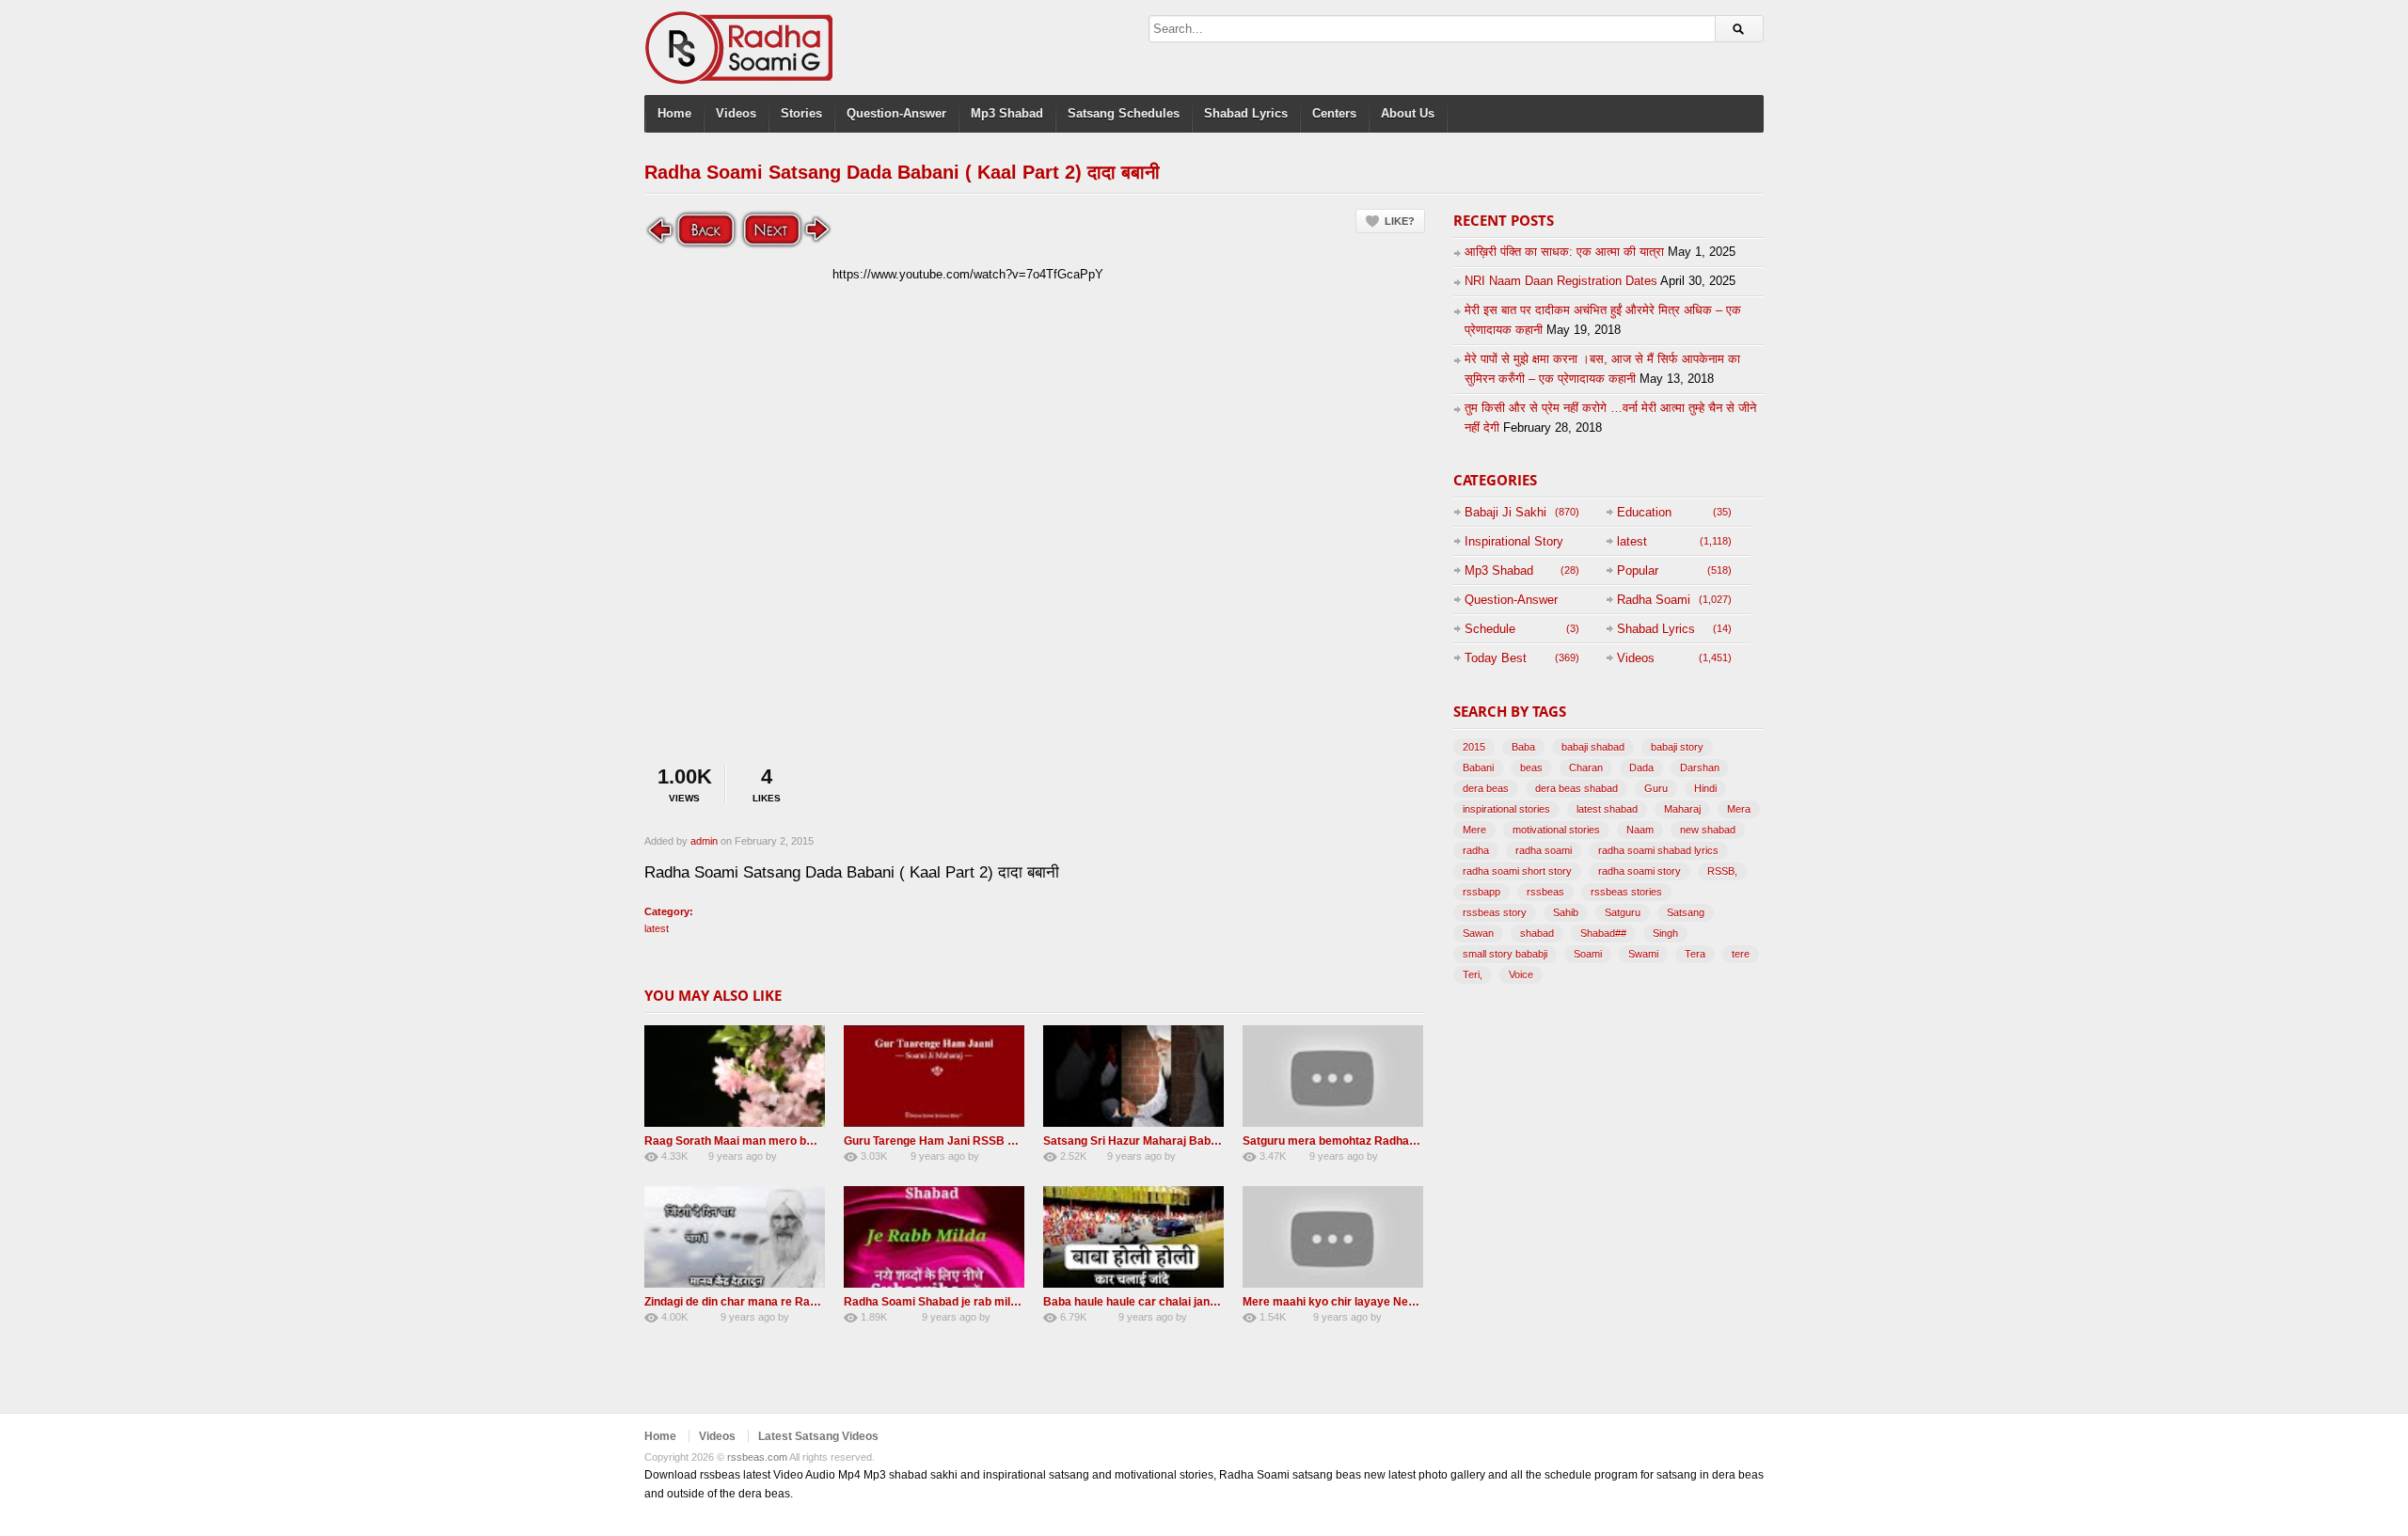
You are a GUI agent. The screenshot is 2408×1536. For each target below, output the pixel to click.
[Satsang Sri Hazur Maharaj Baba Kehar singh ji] (1133, 1076)
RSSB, (1722, 871)
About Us (1408, 113)
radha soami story (1640, 871)
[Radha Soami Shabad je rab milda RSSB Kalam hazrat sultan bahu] (934, 1237)
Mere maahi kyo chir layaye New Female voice (1367, 1302)
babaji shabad (1593, 747)
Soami (1588, 954)
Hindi (1705, 788)
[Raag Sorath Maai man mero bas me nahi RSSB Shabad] (735, 1076)
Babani (1478, 768)
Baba (1523, 747)
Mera (1739, 809)
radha (1476, 850)
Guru (1656, 788)
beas (1531, 768)
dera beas (1486, 788)
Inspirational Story (1514, 541)
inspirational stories (1506, 809)
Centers (1334, 113)
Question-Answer (896, 113)
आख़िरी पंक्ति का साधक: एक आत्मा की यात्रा (1564, 252)
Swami (1643, 954)
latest (657, 928)
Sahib (1566, 912)
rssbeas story (1495, 912)
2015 (1474, 747)
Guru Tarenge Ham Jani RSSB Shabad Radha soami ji (987, 1141)
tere (1741, 954)
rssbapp (1481, 892)
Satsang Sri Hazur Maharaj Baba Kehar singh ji (1168, 1141)
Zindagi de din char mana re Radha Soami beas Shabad (792, 1302)
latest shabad (1607, 809)
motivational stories (1556, 830)
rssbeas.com (757, 1457)
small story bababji (1505, 954)
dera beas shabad (1576, 788)
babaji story (1677, 747)
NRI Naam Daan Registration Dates (1561, 281)
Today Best (1496, 658)
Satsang (1686, 912)
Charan (1586, 768)
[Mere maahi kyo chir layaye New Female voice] (1333, 1237)
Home (674, 113)
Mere (1474, 830)
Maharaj (1682, 809)
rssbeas (1545, 892)
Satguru (1623, 912)
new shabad (1708, 830)
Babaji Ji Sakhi (1505, 512)
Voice (1521, 974)
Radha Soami (1654, 600)
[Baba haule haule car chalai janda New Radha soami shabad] (1133, 1237)
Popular (1638, 570)
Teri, (1473, 974)
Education (1644, 512)
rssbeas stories (1626, 892)
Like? (1400, 221)
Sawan (1478, 933)
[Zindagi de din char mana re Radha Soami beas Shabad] (735, 1237)
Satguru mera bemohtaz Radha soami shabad (1365, 1141)
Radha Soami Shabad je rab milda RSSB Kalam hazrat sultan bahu (1021, 1302)
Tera (1695, 954)
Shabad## (1603, 933)
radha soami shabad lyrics (1658, 850)
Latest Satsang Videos (818, 1436)
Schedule (1490, 629)
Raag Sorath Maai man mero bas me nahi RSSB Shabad (793, 1141)
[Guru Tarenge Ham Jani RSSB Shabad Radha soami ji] (934, 1076)
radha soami (1544, 850)
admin (704, 841)
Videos (736, 113)
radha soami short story (1517, 871)
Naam (1640, 830)
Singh (1665, 933)
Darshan (1700, 768)
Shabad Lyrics (1246, 113)
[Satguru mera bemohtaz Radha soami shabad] (1333, 1076)
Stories (801, 113)
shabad (1537, 933)
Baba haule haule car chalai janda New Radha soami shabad (1204, 1302)
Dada (1641, 768)
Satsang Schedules (1124, 113)
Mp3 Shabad (1007, 113)
